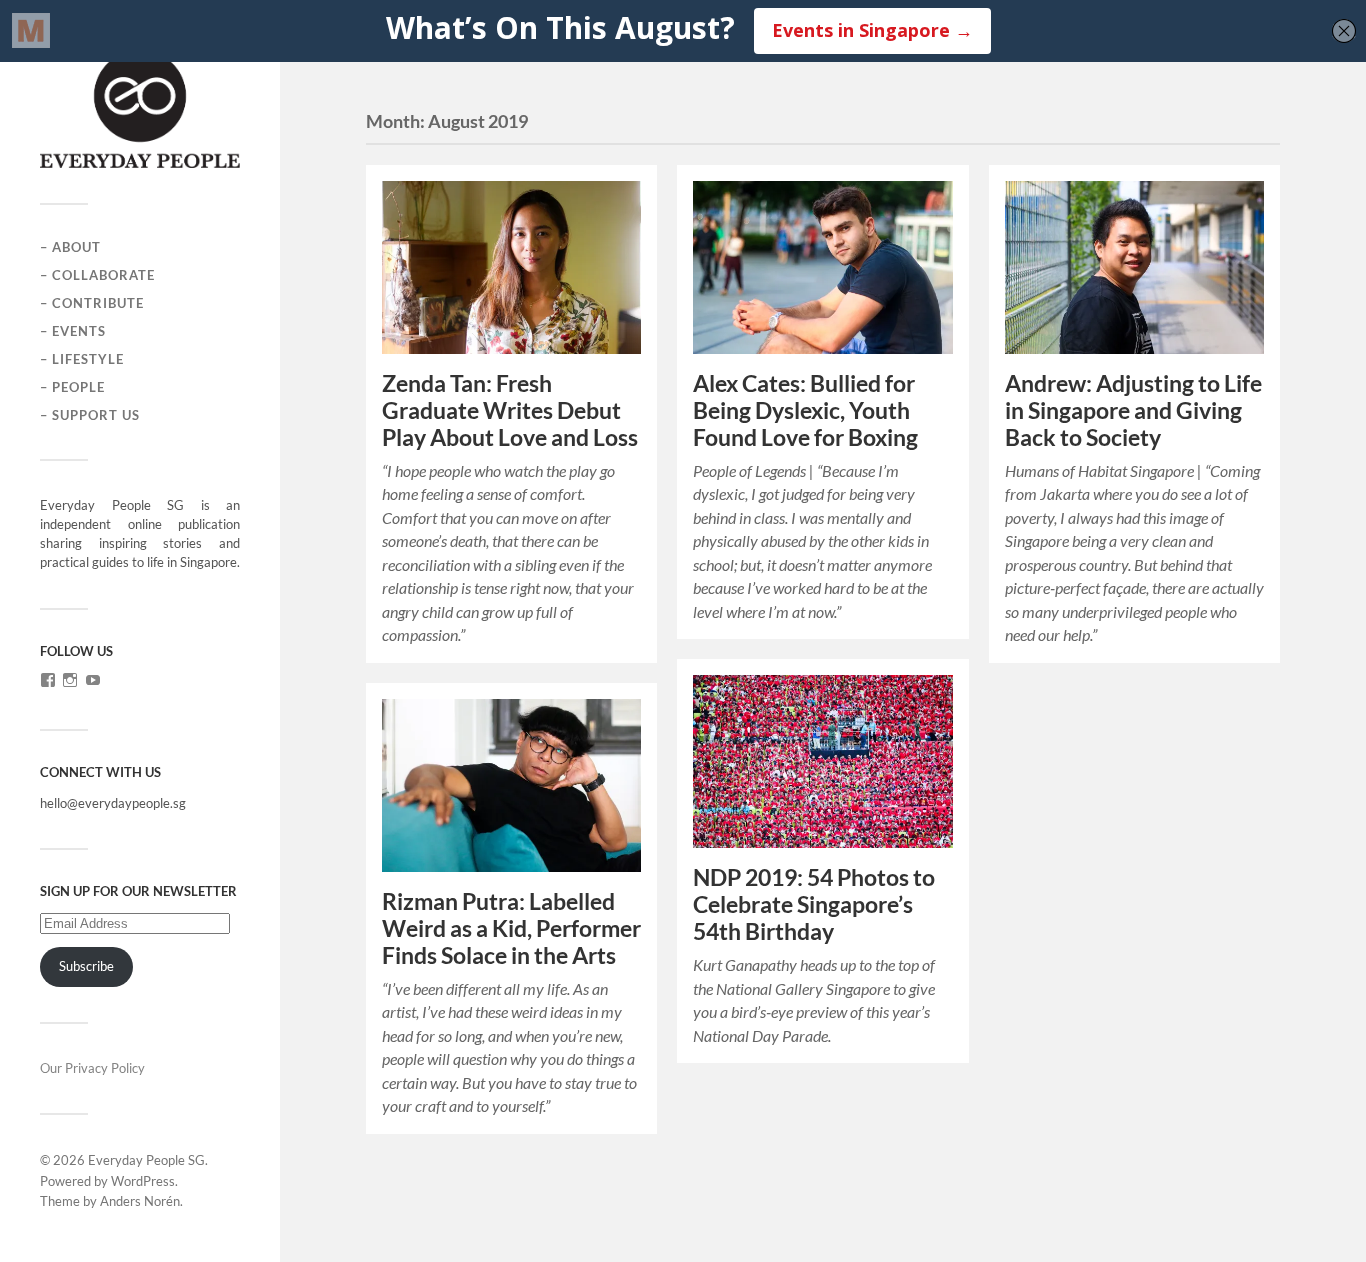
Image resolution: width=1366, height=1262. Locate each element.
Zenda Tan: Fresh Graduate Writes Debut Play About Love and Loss (510, 410)
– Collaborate (97, 275)
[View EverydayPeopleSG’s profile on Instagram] (70, 680)
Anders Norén (140, 1201)
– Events (73, 331)
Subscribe (86, 966)
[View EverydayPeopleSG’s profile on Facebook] (48, 680)
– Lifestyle (82, 359)
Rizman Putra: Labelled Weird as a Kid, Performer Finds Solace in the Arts (511, 928)
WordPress (143, 1181)
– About (70, 247)
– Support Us (90, 415)
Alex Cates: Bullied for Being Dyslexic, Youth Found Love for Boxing (805, 410)
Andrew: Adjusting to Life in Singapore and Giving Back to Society (1133, 410)
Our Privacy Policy (92, 1068)
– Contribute (92, 303)
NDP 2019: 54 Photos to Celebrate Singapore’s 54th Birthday (814, 904)
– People (72, 387)
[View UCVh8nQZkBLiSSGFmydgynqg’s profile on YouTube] (93, 680)
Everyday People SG (146, 1160)
